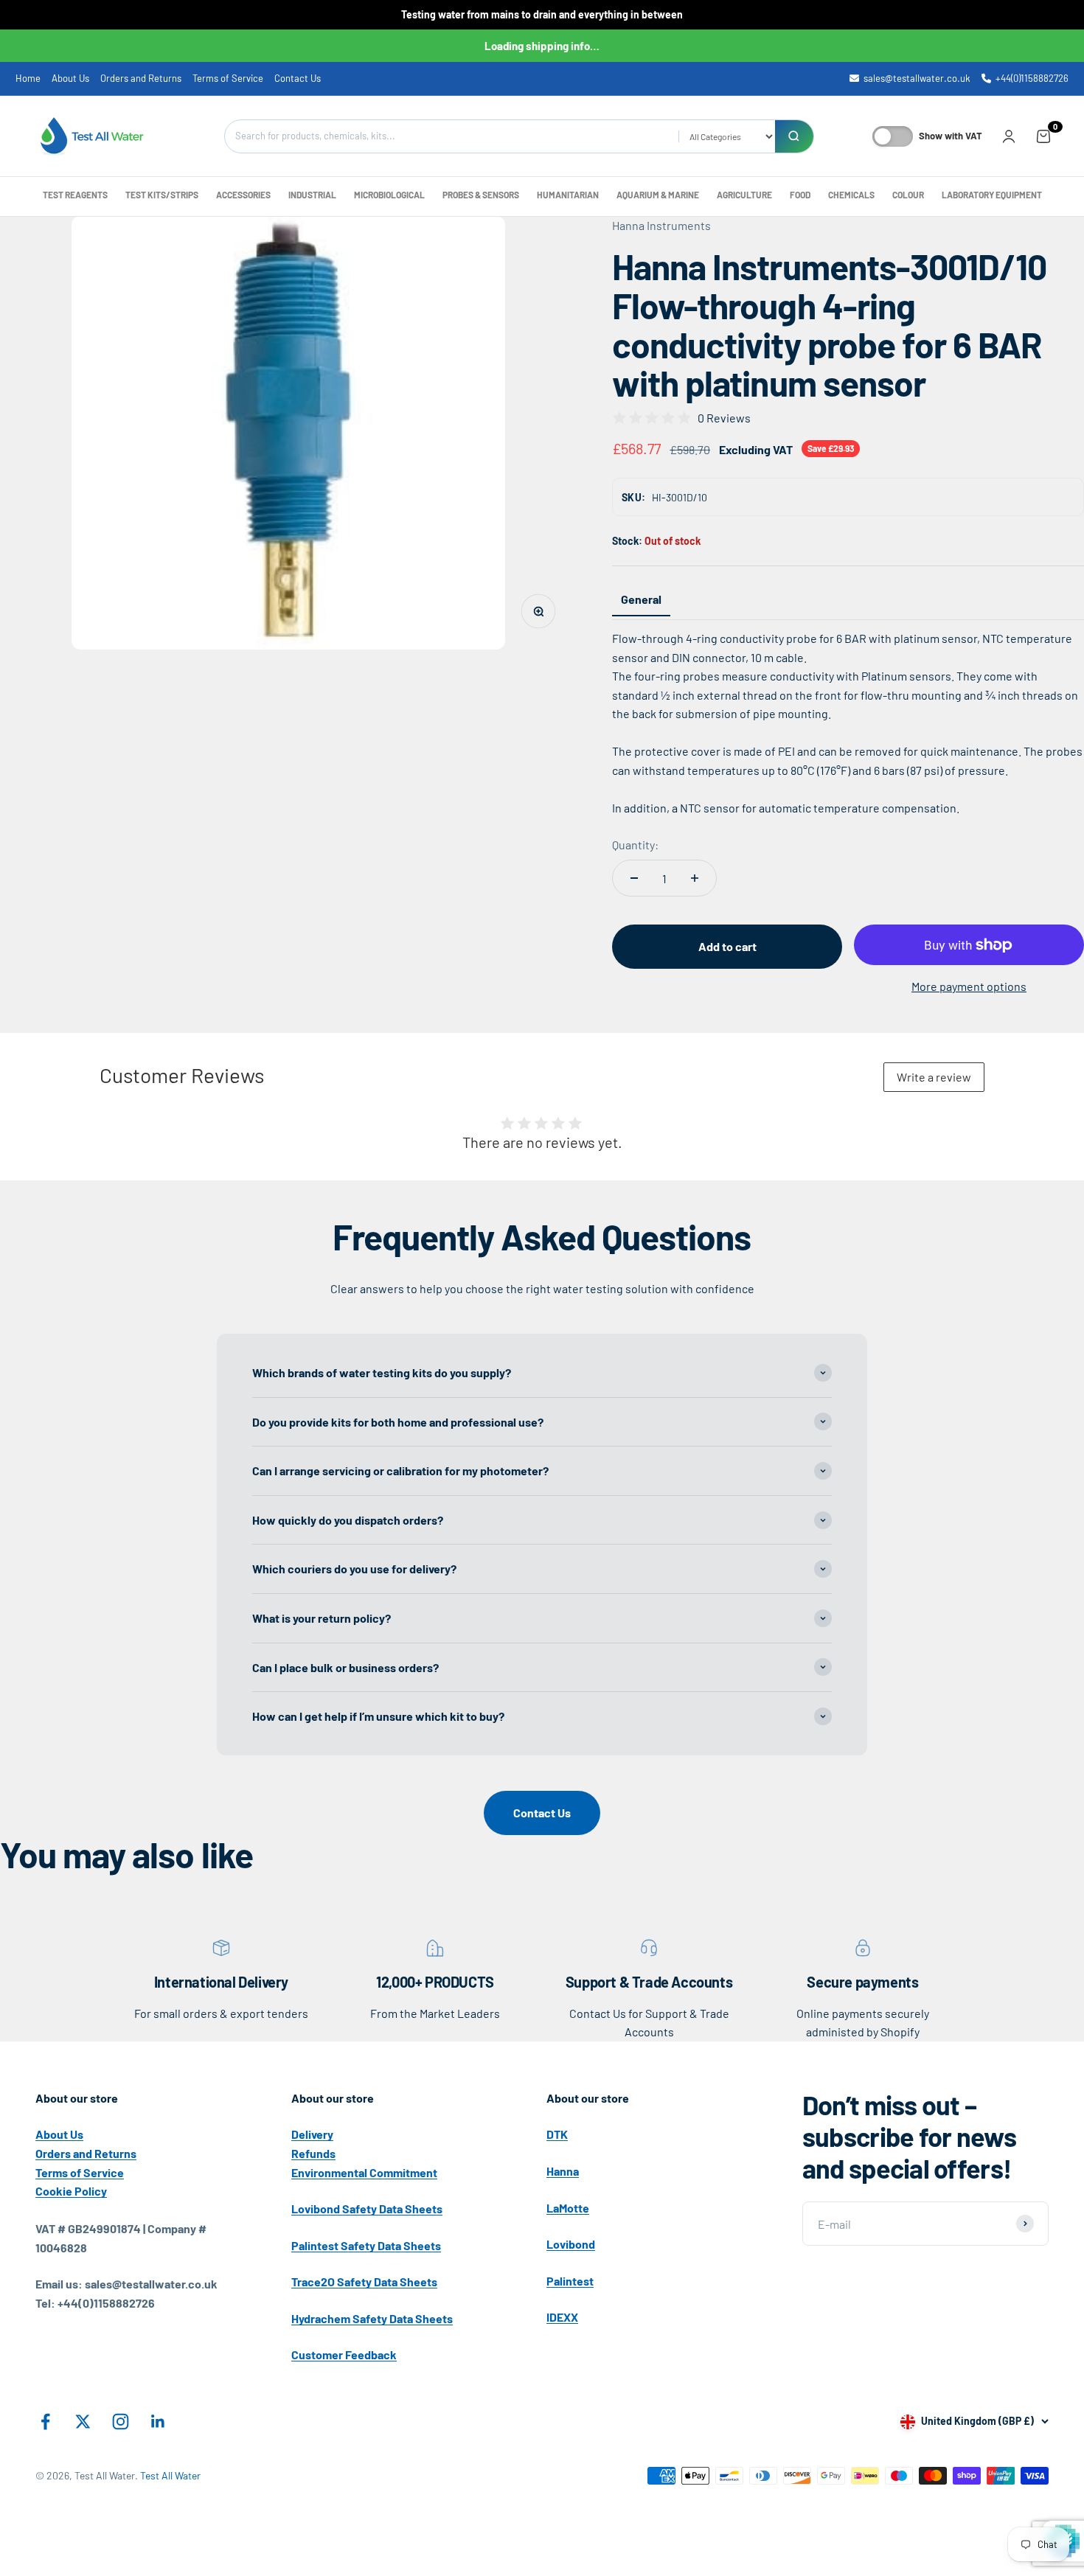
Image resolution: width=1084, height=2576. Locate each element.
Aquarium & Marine (658, 195)
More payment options (969, 986)
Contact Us (298, 78)
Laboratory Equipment (992, 195)
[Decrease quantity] (634, 878)
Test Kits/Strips (162, 195)
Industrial (312, 195)
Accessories (243, 195)
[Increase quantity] (695, 878)
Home (28, 78)
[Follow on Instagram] (121, 2422)
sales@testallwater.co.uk (917, 78)
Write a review (934, 1077)
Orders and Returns (141, 78)
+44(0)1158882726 (1032, 78)
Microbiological (389, 195)
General (641, 599)
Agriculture (744, 195)
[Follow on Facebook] (45, 2422)
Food (800, 195)
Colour (908, 195)
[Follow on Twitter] (83, 2422)
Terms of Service (228, 78)
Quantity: (635, 845)
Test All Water (170, 2475)
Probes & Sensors (481, 195)
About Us (70, 78)
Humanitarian (568, 195)
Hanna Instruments (661, 225)
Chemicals (851, 195)
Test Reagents (75, 195)
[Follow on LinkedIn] (158, 2422)
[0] (1043, 136)
